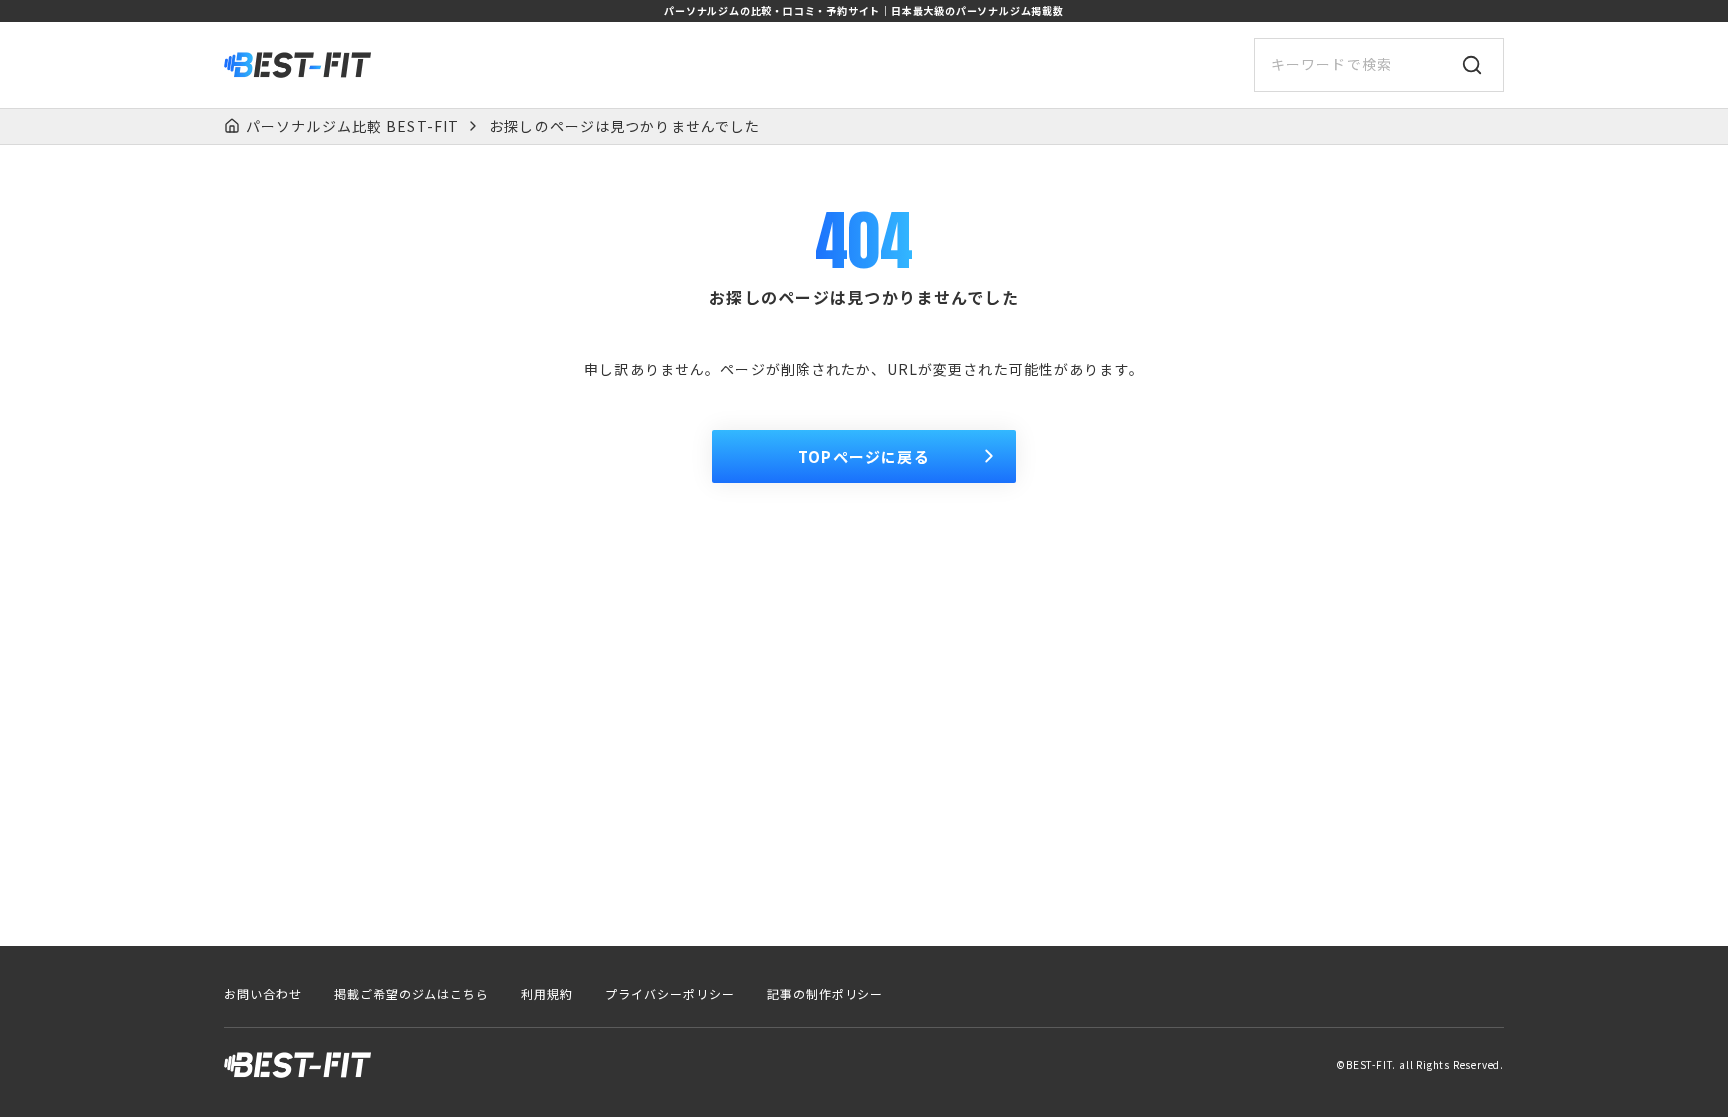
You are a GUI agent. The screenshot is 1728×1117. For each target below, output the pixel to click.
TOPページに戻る (864, 456)
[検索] (1472, 65)
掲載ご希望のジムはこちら (412, 994)
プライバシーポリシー (670, 994)
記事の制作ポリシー (825, 994)
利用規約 (547, 994)
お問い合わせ (263, 994)
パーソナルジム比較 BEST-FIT (352, 126)
